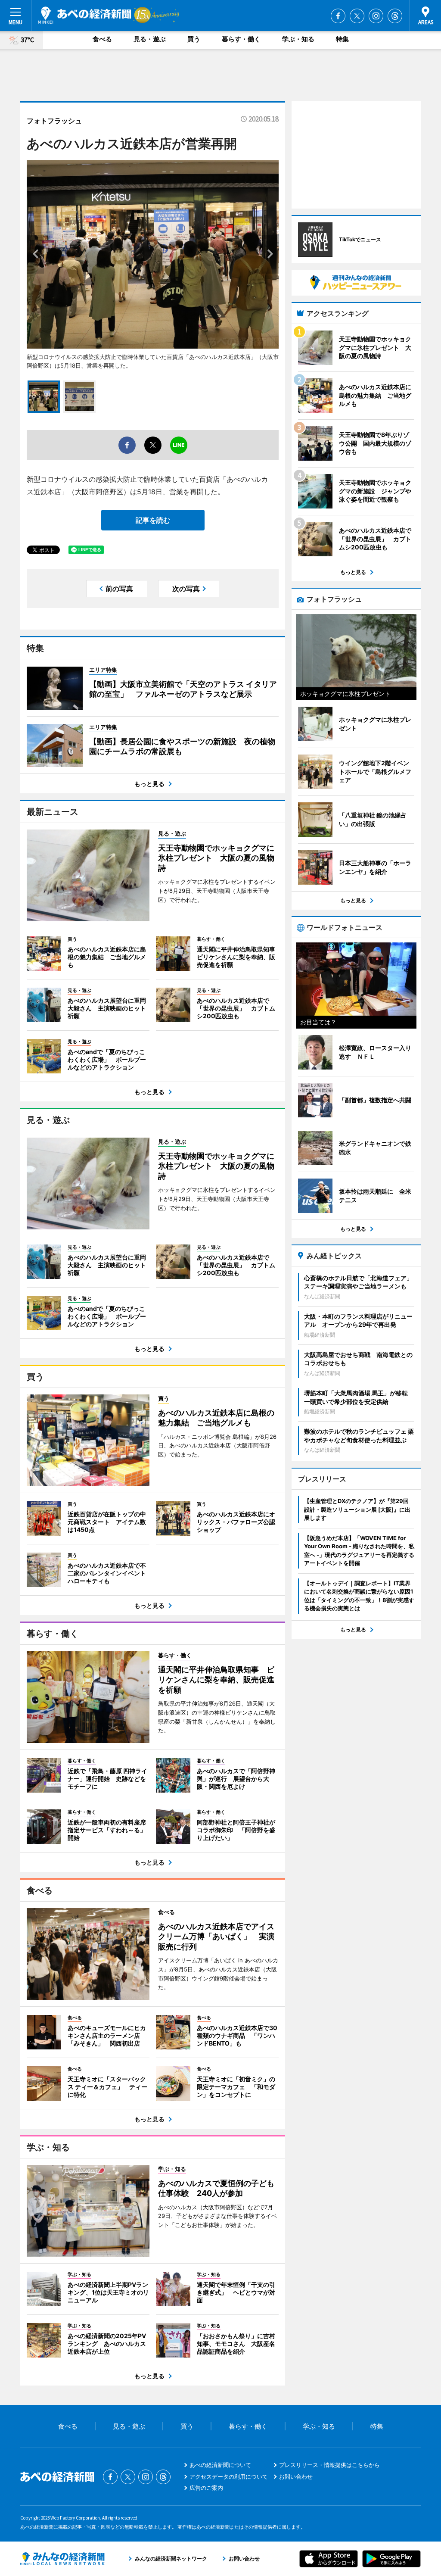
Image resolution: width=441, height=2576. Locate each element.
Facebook (338, 16)
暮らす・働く (241, 39)
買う (194, 39)
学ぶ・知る (298, 39)
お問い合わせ (296, 2476)
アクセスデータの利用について (229, 2476)
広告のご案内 (206, 2488)
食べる (102, 39)
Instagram (376, 16)
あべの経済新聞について (220, 2465)
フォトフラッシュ (54, 121)
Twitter (357, 16)
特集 (342, 39)
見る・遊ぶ (150, 39)
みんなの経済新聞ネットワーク (62, 2559)
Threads (395, 16)
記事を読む (153, 520)
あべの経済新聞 (85, 15)
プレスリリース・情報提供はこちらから (329, 2465)
